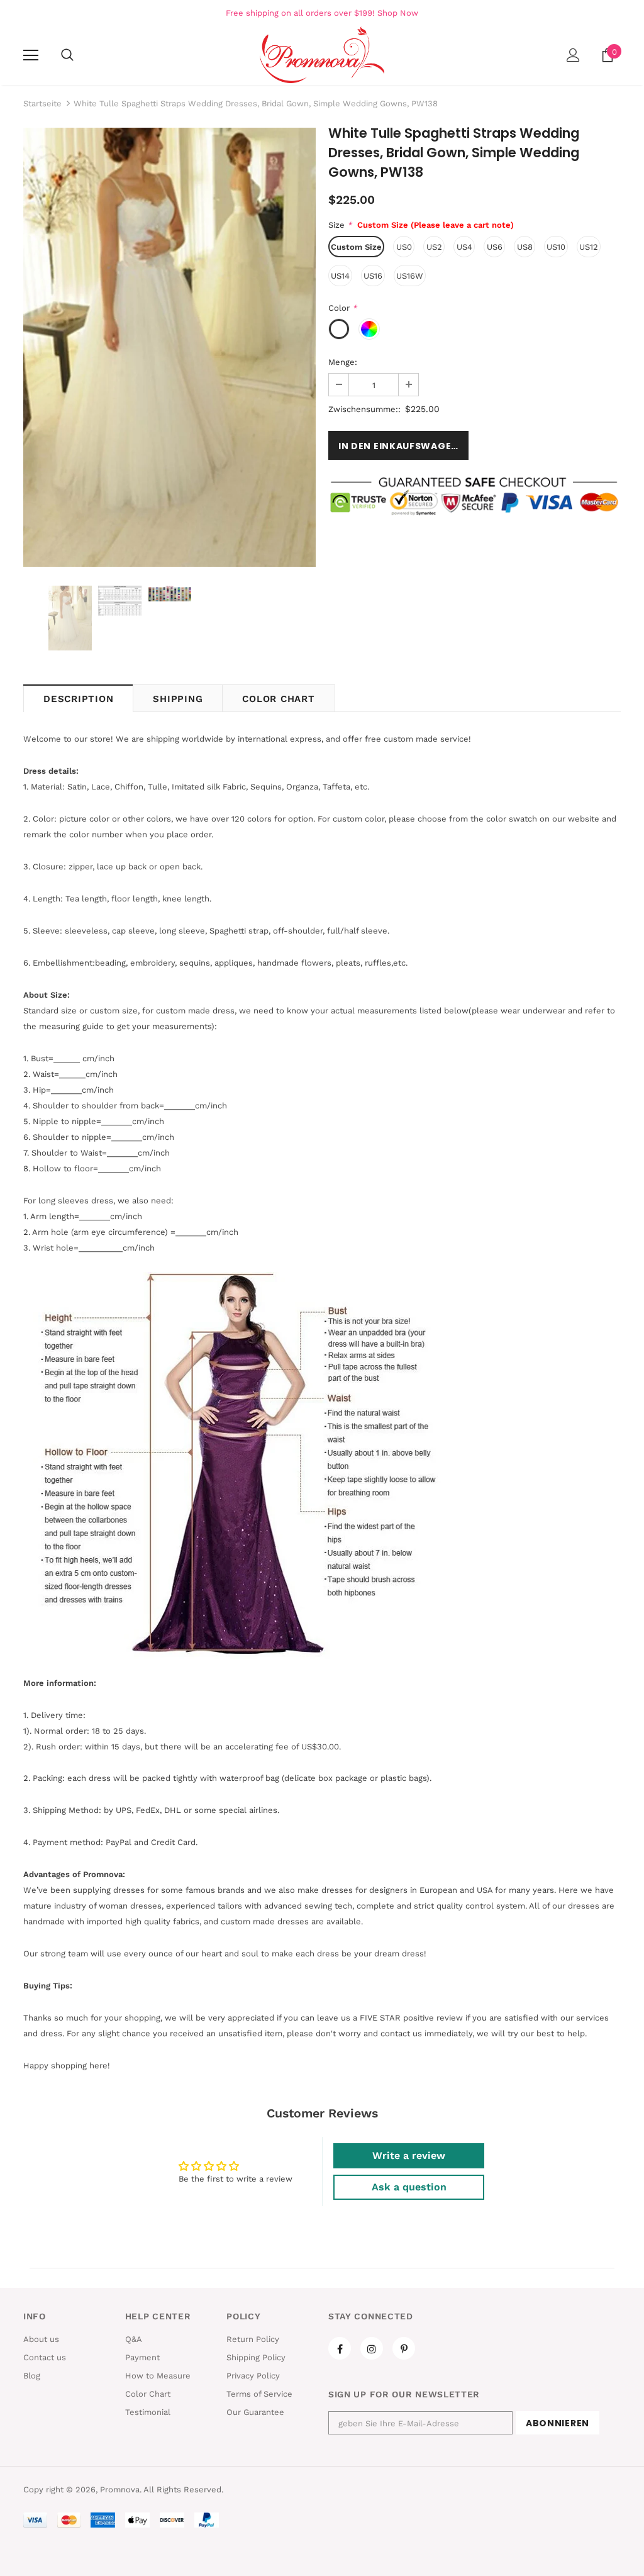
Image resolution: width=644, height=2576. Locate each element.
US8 (525, 247)
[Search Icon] (67, 55)
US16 (373, 276)
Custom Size (356, 247)
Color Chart (278, 699)
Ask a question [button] (409, 2187)
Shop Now (398, 13)
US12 (589, 247)
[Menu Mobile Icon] (31, 55)
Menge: (343, 362)
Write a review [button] (409, 2155)
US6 (495, 247)
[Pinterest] (404, 2348)
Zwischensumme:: (364, 409)
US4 (464, 247)
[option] (169, 347)
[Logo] (322, 55)
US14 (340, 276)
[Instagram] (372, 2348)
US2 (434, 247)
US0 (404, 247)
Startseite (42, 103)
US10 (556, 247)
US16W (410, 276)
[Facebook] (340, 2348)
